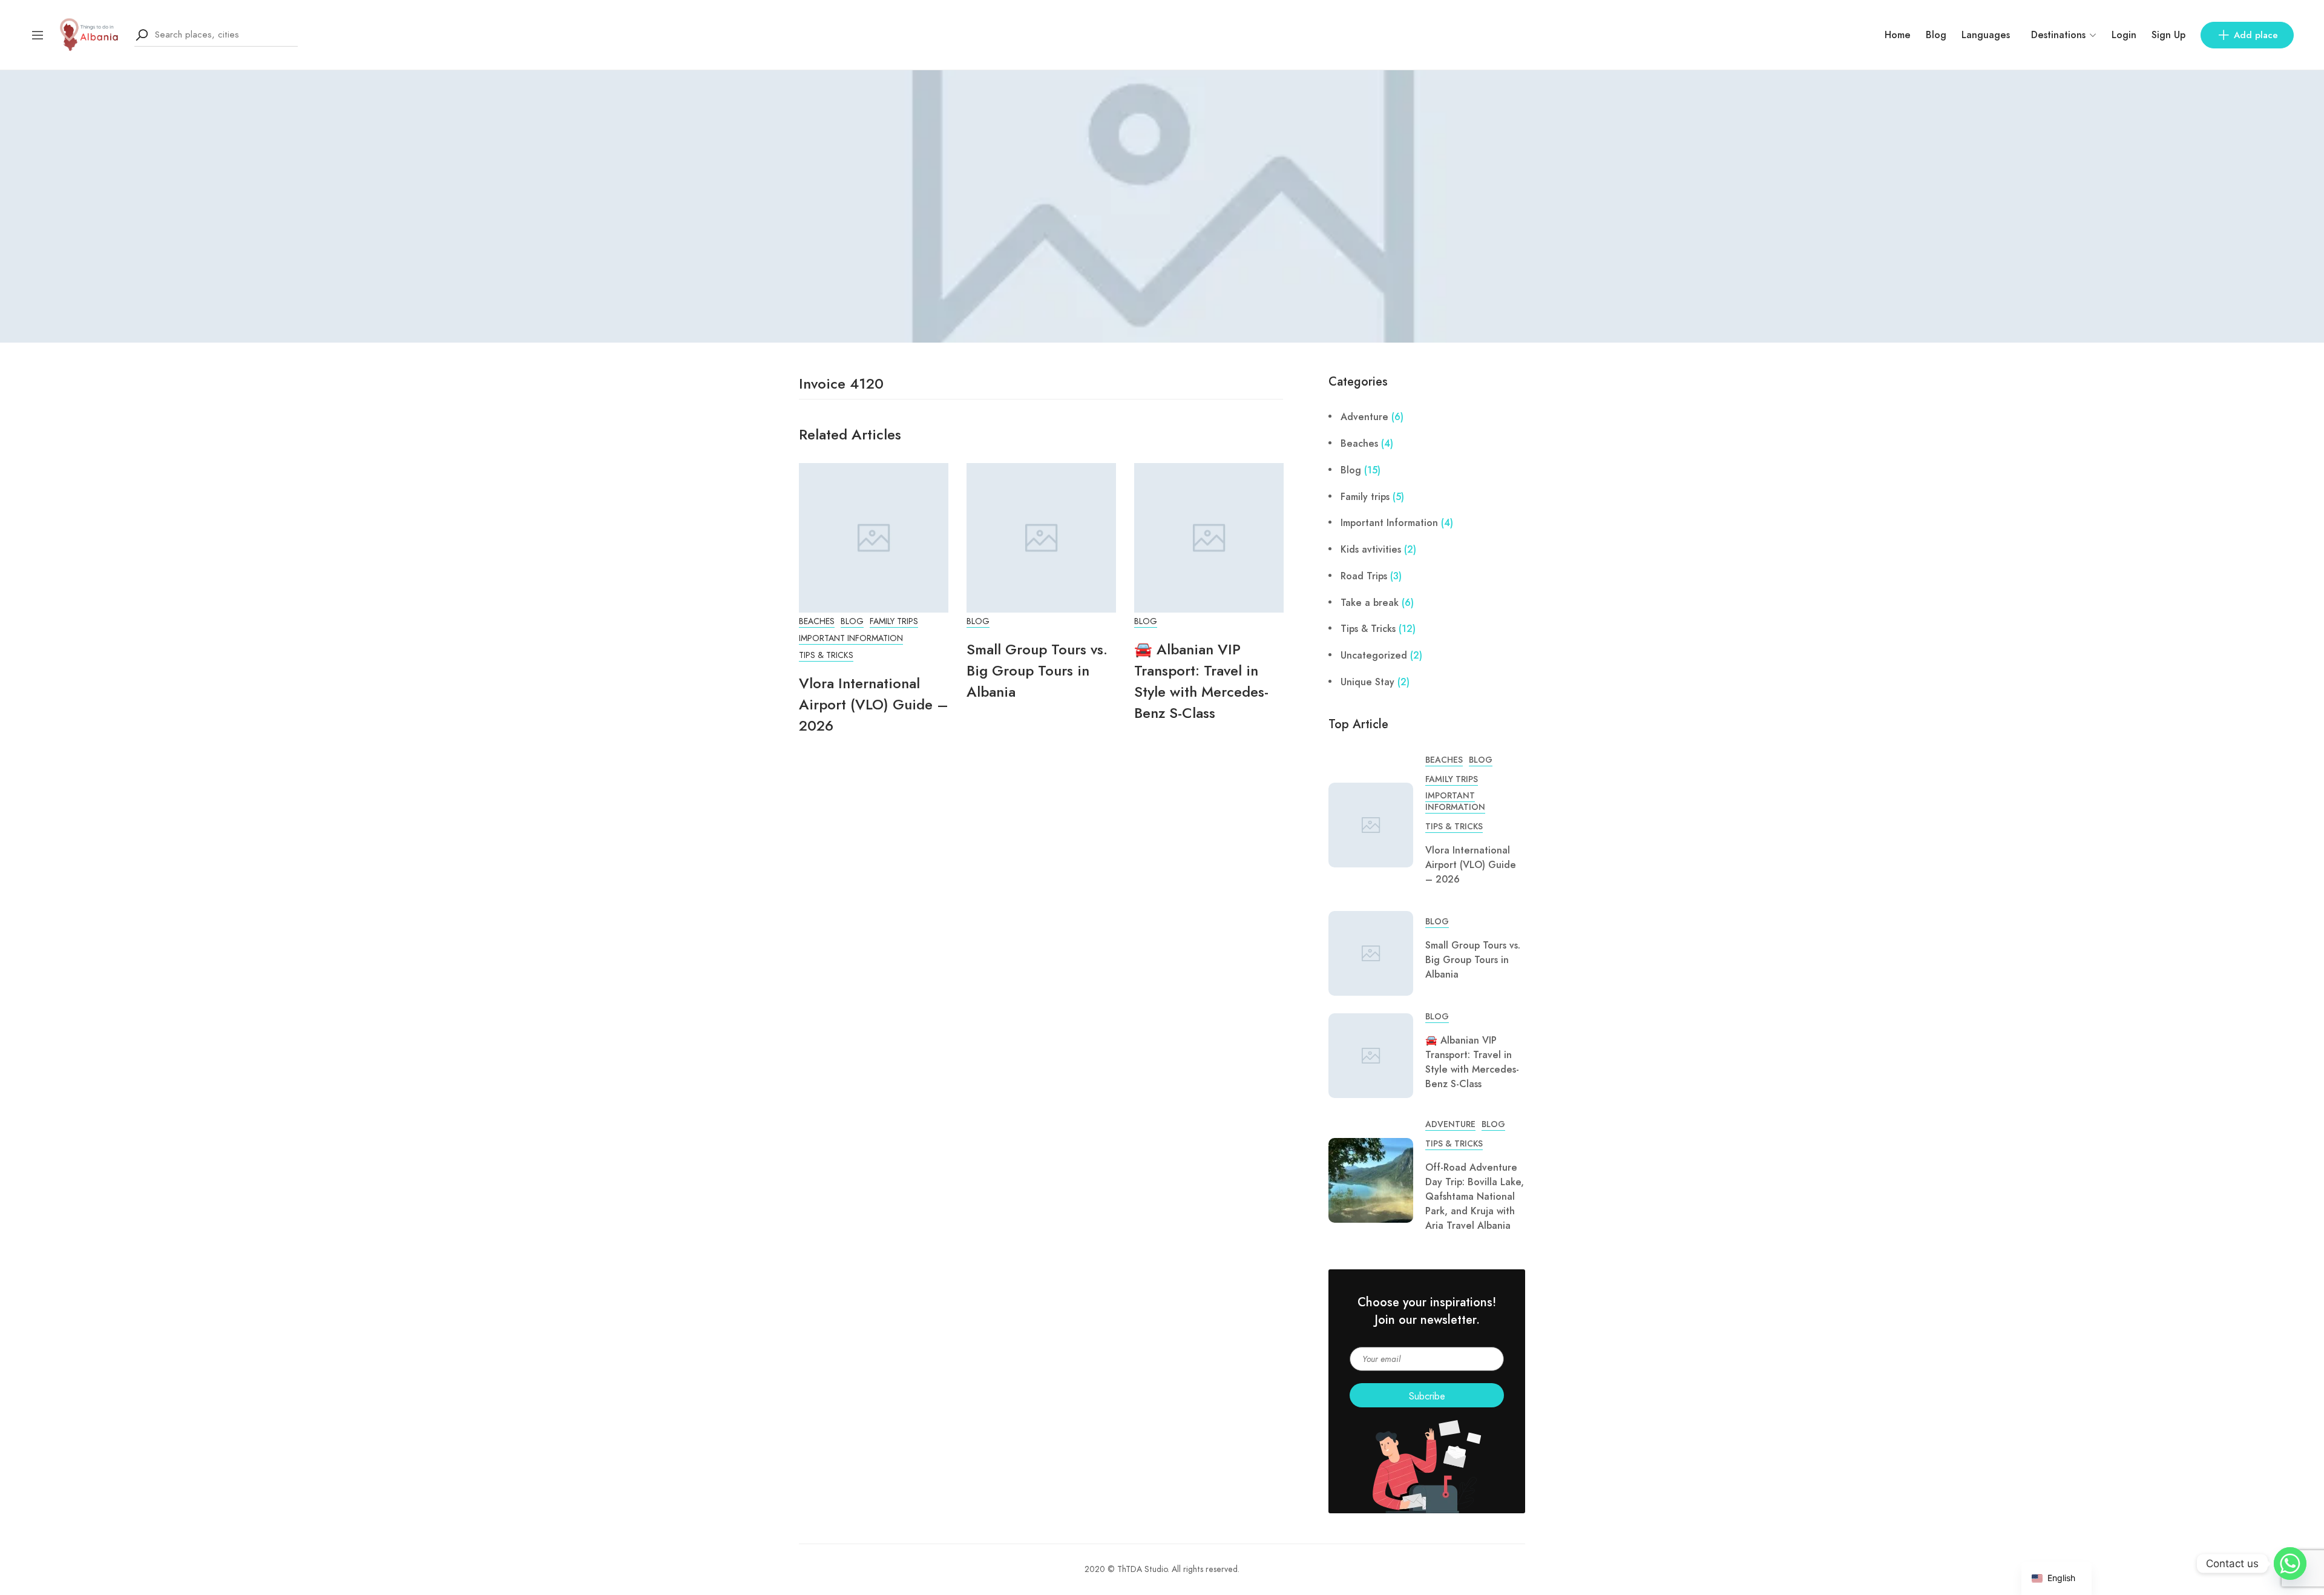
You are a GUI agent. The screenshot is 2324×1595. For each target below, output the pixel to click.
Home (1898, 35)
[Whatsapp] (2290, 1564)
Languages (1986, 35)
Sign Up (2168, 35)
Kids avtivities (1371, 549)
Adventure (1364, 417)
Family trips (894, 621)
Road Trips (1364, 576)
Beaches (817, 621)
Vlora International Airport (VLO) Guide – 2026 (874, 704)
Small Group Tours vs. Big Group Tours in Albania (1037, 670)
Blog (1936, 35)
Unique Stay (1367, 682)
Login (2124, 35)
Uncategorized (1374, 655)
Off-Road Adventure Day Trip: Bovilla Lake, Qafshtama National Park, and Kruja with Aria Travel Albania (1475, 1196)
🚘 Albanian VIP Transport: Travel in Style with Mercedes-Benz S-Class (1201, 681)
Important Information (851, 638)
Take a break (1370, 603)
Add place (2256, 35)
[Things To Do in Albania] (90, 34)
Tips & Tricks (826, 655)
